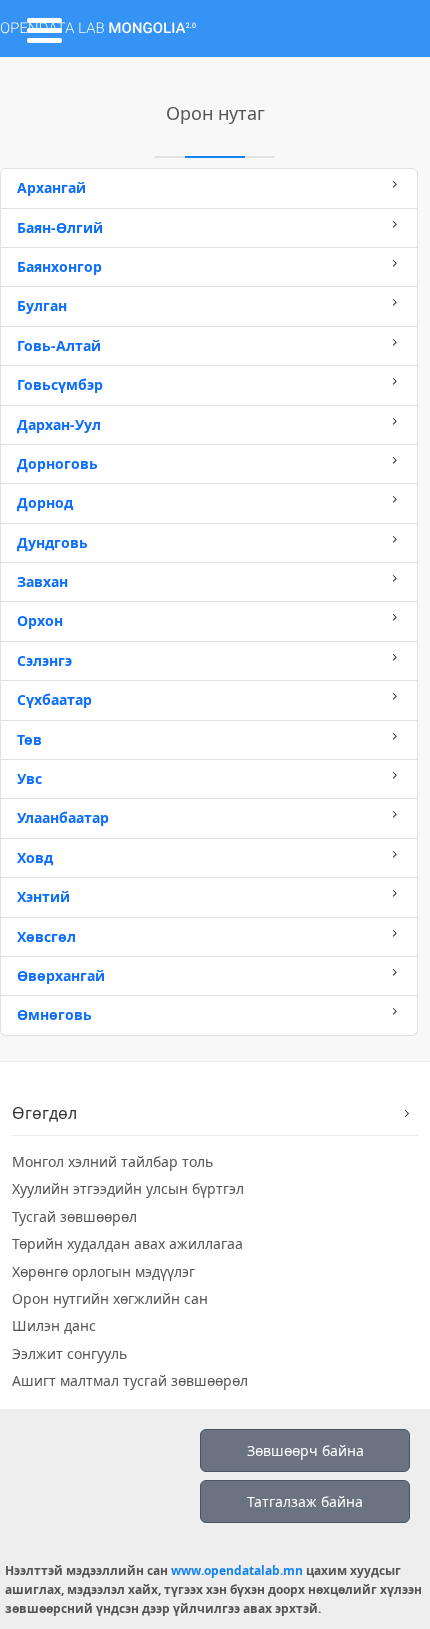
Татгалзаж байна (305, 1501)
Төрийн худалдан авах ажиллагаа (127, 1243)
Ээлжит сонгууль (69, 1353)
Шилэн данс (54, 1325)
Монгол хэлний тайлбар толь (112, 1161)
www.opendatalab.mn (237, 1570)
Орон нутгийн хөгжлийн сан (110, 1298)
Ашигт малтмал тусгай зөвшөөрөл (130, 1380)
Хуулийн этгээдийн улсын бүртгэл (128, 1188)
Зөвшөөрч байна (305, 1450)
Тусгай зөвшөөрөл (74, 1216)
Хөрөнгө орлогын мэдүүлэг (103, 1271)
